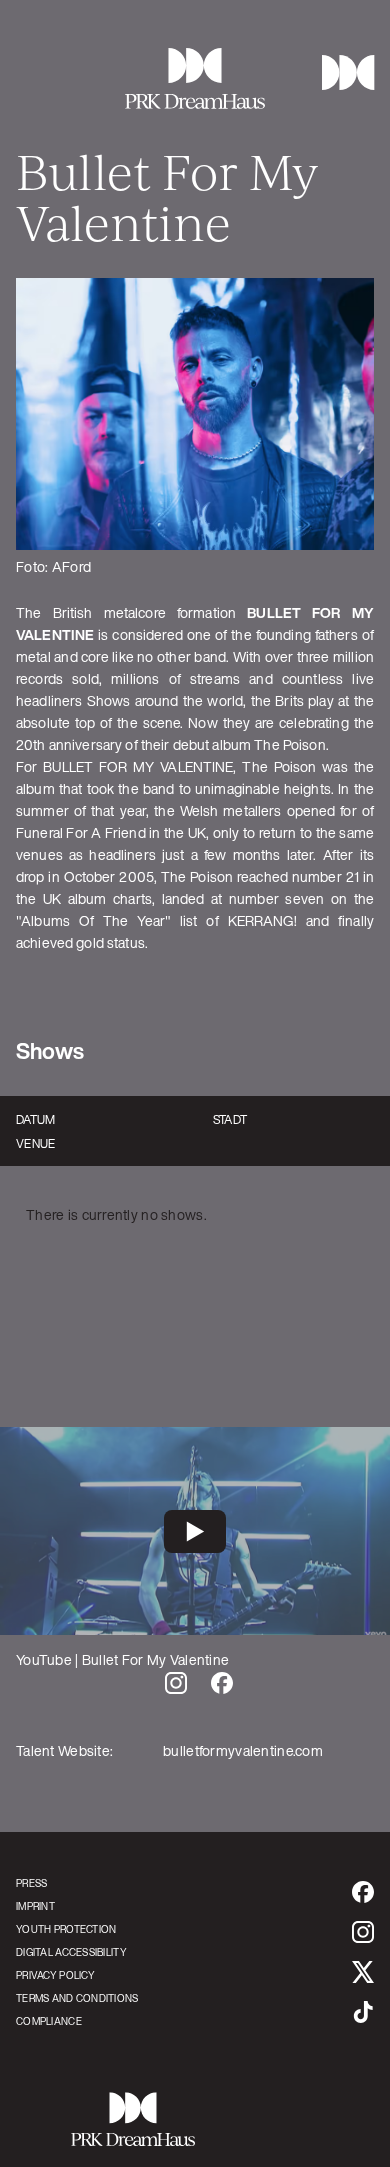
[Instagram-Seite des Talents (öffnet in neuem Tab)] (176, 1683)
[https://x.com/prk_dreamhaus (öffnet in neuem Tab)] (363, 1972)
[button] (340, 72)
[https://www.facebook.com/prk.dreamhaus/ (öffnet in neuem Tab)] (363, 1892)
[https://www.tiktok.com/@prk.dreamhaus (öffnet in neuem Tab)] (363, 2012)
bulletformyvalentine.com (243, 1751)
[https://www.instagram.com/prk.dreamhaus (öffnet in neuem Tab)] (363, 1932)
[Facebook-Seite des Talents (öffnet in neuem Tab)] (222, 1683)
